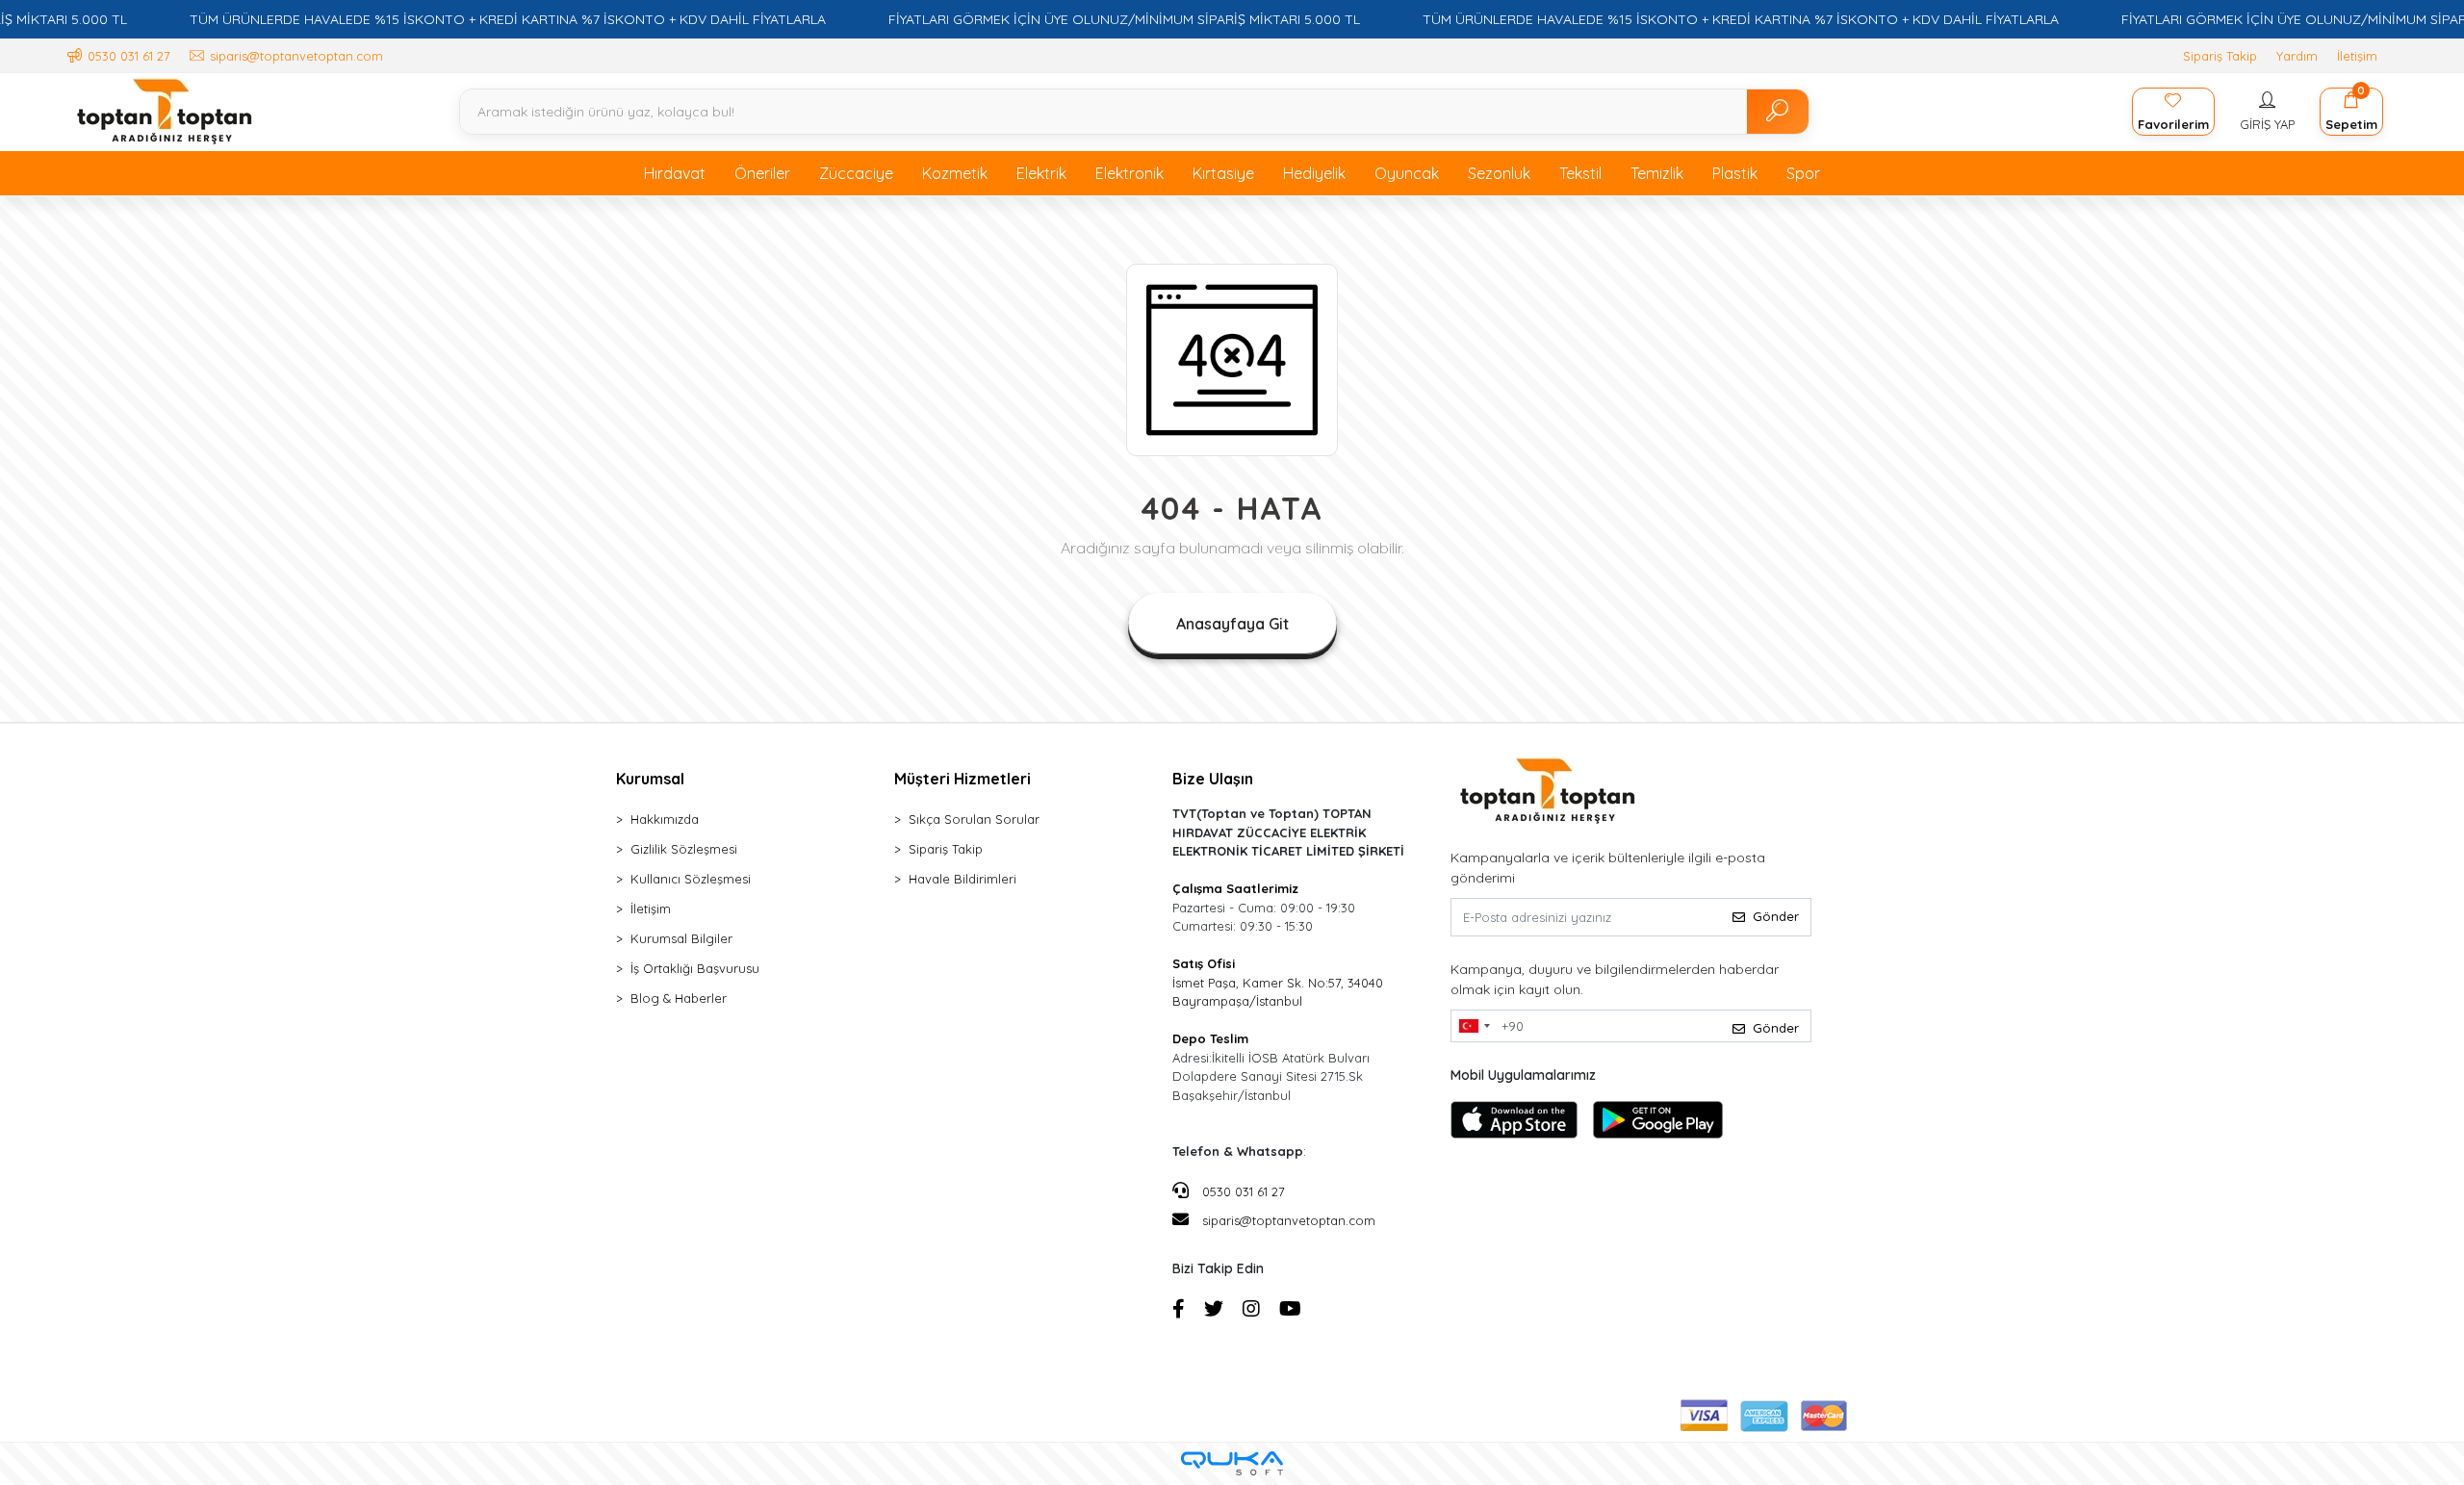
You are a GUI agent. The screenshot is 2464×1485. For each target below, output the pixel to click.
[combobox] (1474, 1026)
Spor (1803, 173)
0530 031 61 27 (1242, 1191)
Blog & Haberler (679, 998)
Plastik (1735, 173)
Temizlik (1657, 173)
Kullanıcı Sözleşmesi (691, 879)
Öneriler (762, 173)
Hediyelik (1314, 173)
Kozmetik (955, 173)
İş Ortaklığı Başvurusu (695, 968)
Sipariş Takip (2220, 56)
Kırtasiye (1223, 173)
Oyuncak (1407, 173)
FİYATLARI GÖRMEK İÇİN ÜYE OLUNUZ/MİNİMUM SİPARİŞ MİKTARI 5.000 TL (1124, 19)
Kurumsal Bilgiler (681, 938)
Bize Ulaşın (1213, 779)
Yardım (2297, 56)
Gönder (1776, 916)
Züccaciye (856, 173)
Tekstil (1580, 173)
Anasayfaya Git (1232, 624)
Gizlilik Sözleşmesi (684, 849)
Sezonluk (1499, 173)
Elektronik (1129, 173)
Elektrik (1041, 173)
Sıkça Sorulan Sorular (974, 819)
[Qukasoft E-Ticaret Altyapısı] (1232, 1463)
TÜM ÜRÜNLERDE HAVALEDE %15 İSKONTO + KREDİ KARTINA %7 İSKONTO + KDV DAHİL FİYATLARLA (508, 19)
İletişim (2357, 56)
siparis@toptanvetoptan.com (1289, 1220)
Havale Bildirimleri (962, 879)
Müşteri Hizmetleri (962, 779)
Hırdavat (675, 173)
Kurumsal (650, 779)
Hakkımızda (665, 819)
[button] (2267, 112)
